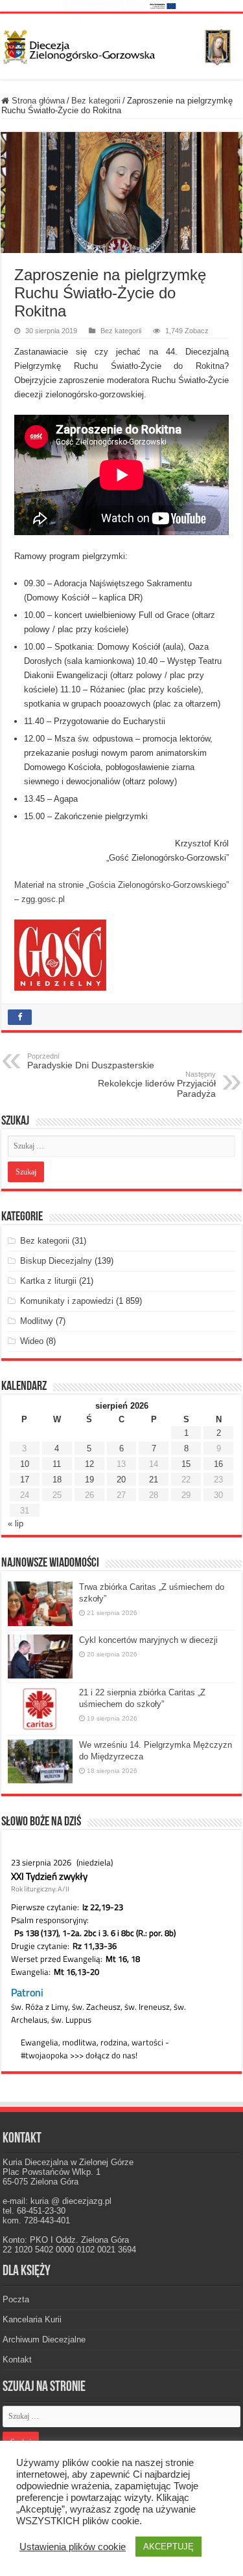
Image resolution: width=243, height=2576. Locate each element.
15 (186, 1464)
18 (57, 1480)
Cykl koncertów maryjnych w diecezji (148, 1640)
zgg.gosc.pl (43, 899)
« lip (16, 1524)
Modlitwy (37, 1321)
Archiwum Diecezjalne (44, 2339)
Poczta (16, 2299)
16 (218, 1464)
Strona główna (37, 101)
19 (89, 1480)
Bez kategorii (96, 101)
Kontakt (17, 2360)
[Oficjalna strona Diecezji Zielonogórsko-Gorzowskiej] (121, 45)
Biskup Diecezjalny (56, 1261)
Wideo (32, 1341)
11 (57, 1464)
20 (121, 1480)
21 (154, 1480)
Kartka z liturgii (48, 1281)
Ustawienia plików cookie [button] (73, 2547)
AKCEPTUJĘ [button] (168, 2547)
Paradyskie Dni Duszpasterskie (91, 1061)
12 (89, 1464)
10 (25, 1464)
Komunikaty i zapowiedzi (67, 1301)
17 (25, 1480)
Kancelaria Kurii (32, 2319)
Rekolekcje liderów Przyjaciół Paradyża (157, 1084)
